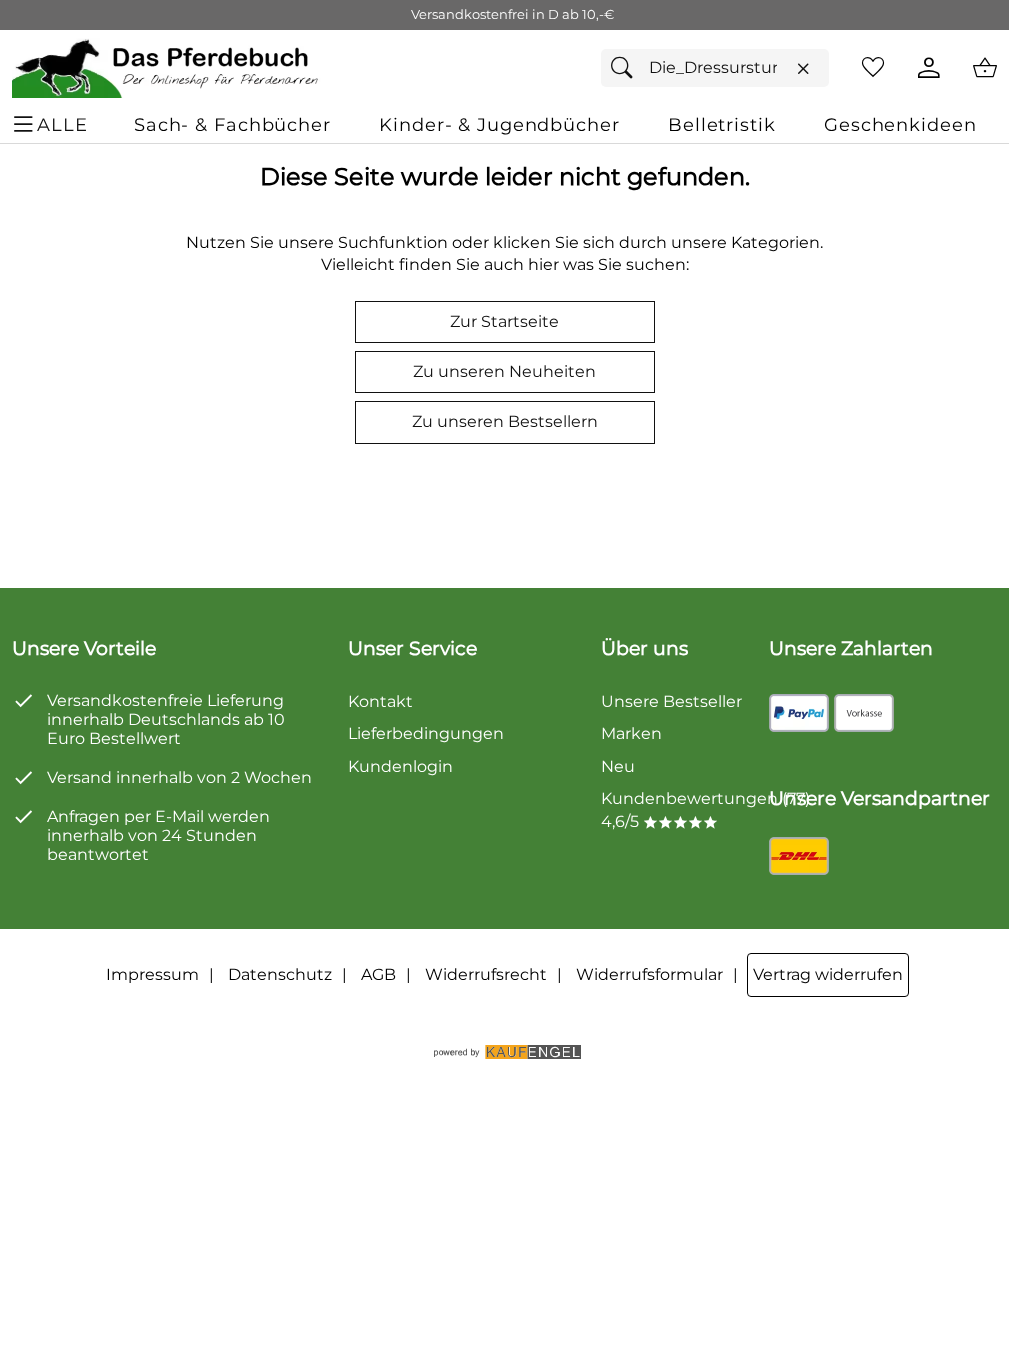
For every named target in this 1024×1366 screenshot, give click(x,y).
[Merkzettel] (873, 68)
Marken (631, 733)
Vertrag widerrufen (828, 974)
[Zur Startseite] (166, 68)
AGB (378, 974)
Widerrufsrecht (486, 974)
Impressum (152, 974)
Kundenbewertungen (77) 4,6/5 (705, 809)
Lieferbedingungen (426, 733)
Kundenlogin (400, 766)
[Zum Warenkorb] (985, 68)
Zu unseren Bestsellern (505, 421)
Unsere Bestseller (671, 701)
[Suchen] (627, 68)
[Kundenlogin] (929, 68)
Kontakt (380, 701)
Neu (618, 766)
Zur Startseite (504, 321)
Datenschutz (280, 974)
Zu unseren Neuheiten (504, 371)
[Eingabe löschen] (803, 69)
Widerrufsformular (649, 974)
